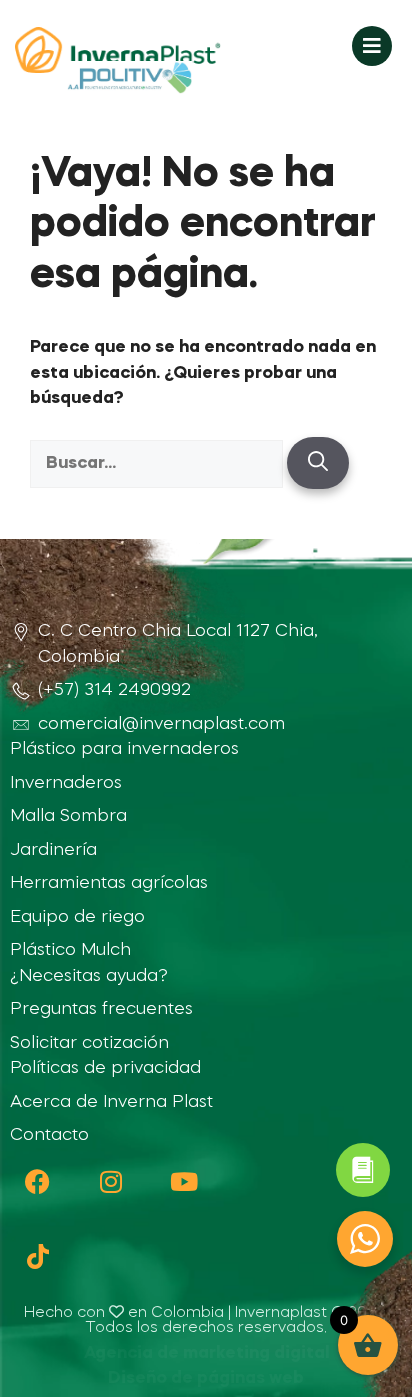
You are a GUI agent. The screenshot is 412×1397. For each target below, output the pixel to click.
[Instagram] (110, 1181)
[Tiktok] (37, 1256)
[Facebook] (37, 1181)
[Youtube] (183, 1181)
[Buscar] (318, 463)
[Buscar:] (158, 463)
